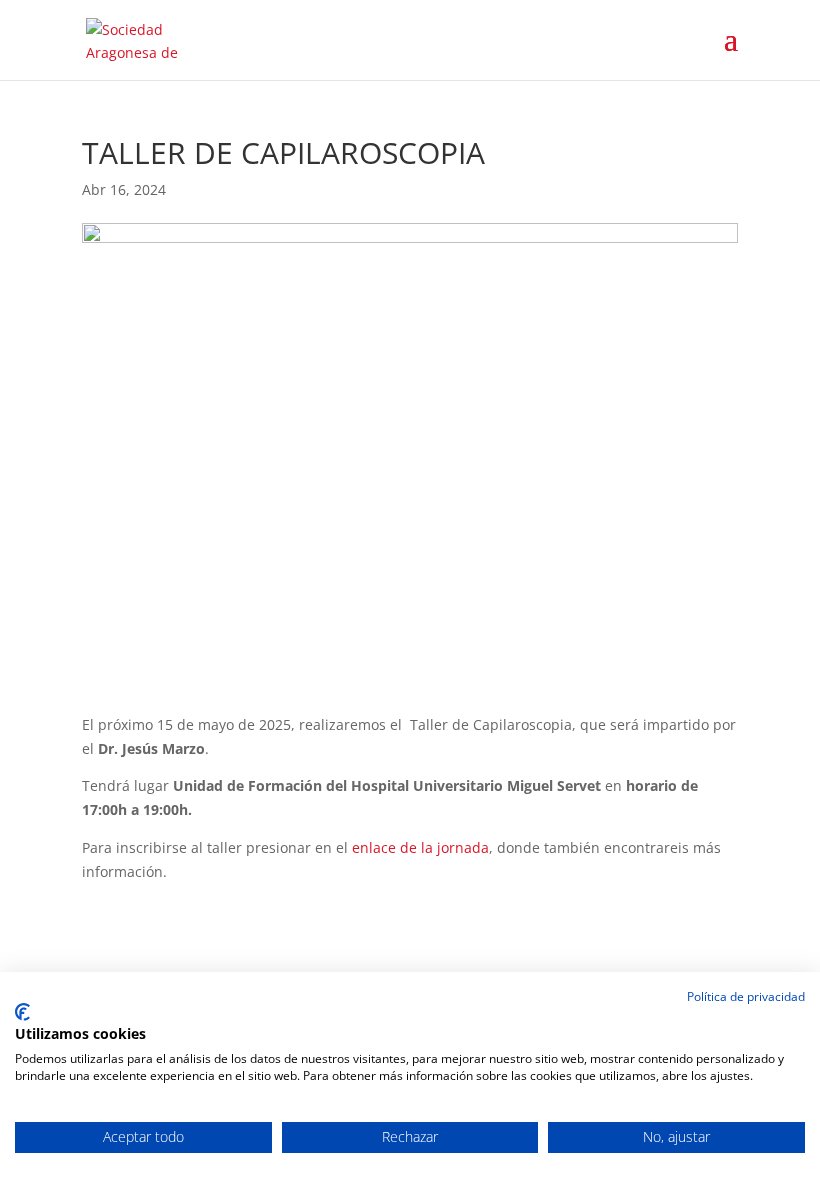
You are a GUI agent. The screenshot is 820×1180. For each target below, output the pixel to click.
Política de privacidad (746, 996)
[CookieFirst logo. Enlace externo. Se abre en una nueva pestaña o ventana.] (22, 1012)
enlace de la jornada (420, 847)
